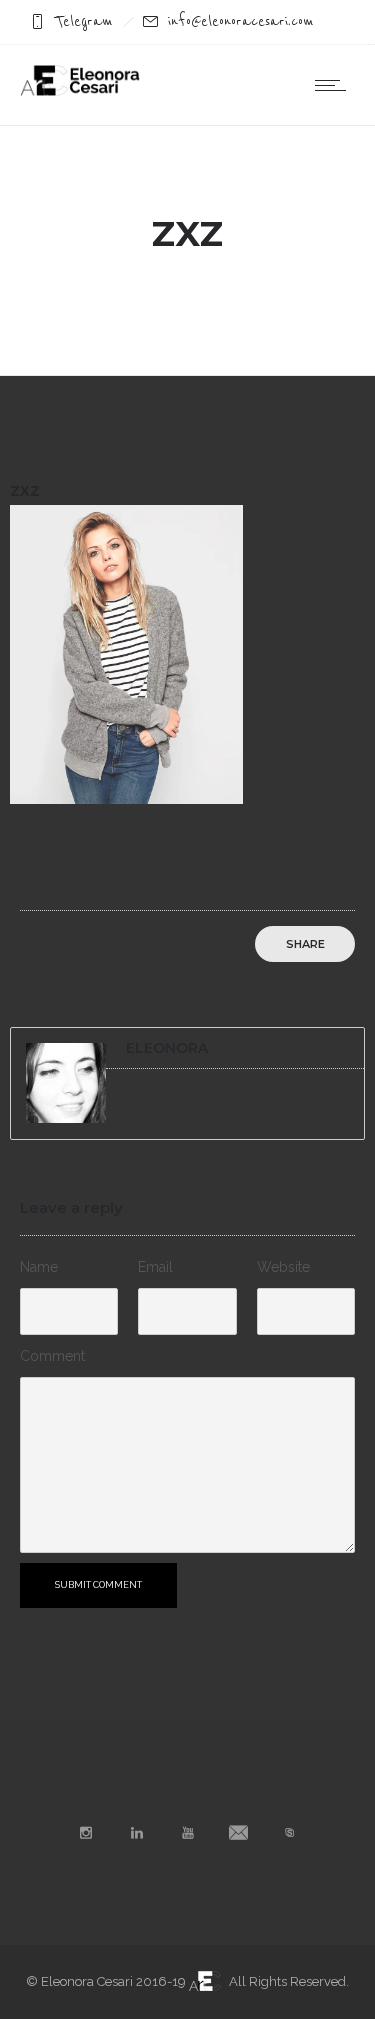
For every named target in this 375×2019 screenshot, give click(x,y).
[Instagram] (85, 1833)
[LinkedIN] (136, 1833)
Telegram (84, 21)
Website (283, 1267)
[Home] (80, 91)
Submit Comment (98, 1585)
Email (155, 1267)
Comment (52, 1356)
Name (39, 1267)
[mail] (238, 1833)
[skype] (289, 1833)
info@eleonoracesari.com (241, 21)
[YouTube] (187, 1833)
